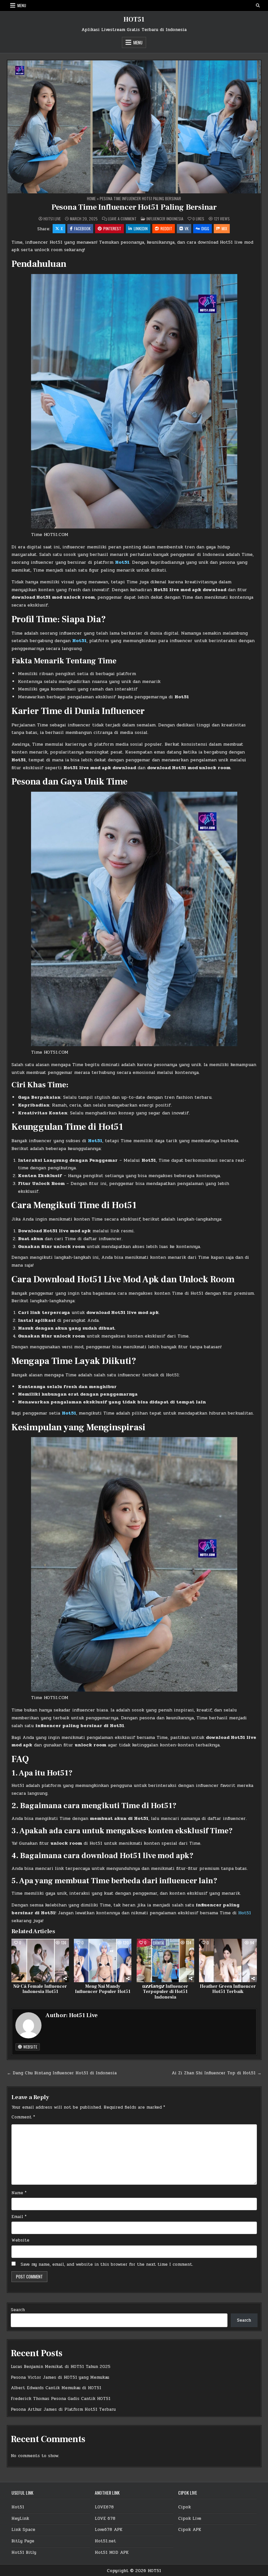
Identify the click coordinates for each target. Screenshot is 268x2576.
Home (91, 198)
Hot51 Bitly (24, 2552)
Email (19, 2217)
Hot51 (122, 562)
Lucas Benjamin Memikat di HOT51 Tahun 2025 (61, 2367)
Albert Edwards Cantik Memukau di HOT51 (56, 2388)
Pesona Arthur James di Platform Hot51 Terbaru (63, 2409)
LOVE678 (104, 2507)
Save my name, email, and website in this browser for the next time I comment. (107, 2264)
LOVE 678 (105, 2519)
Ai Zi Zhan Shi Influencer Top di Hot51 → (217, 2073)
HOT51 (134, 20)
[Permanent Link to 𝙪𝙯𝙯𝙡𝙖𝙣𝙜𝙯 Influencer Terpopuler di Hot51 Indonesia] (165, 1960)
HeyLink (20, 2519)
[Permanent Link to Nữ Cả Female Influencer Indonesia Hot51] (40, 1960)
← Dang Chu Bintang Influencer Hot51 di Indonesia (62, 2073)
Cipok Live (190, 2519)
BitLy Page (23, 2541)
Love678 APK (109, 2530)
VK (187, 228)
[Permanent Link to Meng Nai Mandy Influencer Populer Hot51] (103, 1960)
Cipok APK (190, 2530)
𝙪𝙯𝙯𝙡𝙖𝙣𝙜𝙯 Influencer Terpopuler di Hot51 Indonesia (165, 1992)
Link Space (23, 2530)
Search (18, 2310)
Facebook (82, 228)
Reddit (166, 228)
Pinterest (112, 228)
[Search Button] (258, 6)
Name (19, 2193)
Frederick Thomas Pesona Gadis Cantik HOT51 (61, 2399)
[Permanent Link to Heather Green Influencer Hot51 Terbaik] (228, 1960)
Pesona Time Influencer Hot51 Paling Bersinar (134, 207)
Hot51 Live (52, 219)
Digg (205, 228)
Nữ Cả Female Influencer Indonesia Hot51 (40, 1989)
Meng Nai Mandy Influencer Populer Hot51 (103, 1989)
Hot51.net (105, 2541)
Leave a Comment (122, 219)
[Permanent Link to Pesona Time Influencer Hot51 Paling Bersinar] (134, 127)
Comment (23, 2117)
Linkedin (141, 228)
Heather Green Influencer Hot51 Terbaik (228, 1989)
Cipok (184, 2507)
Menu (22, 5)
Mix (224, 228)
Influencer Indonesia (165, 219)
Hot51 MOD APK (112, 2552)
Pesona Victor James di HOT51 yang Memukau (60, 2377)
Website (30, 2047)
